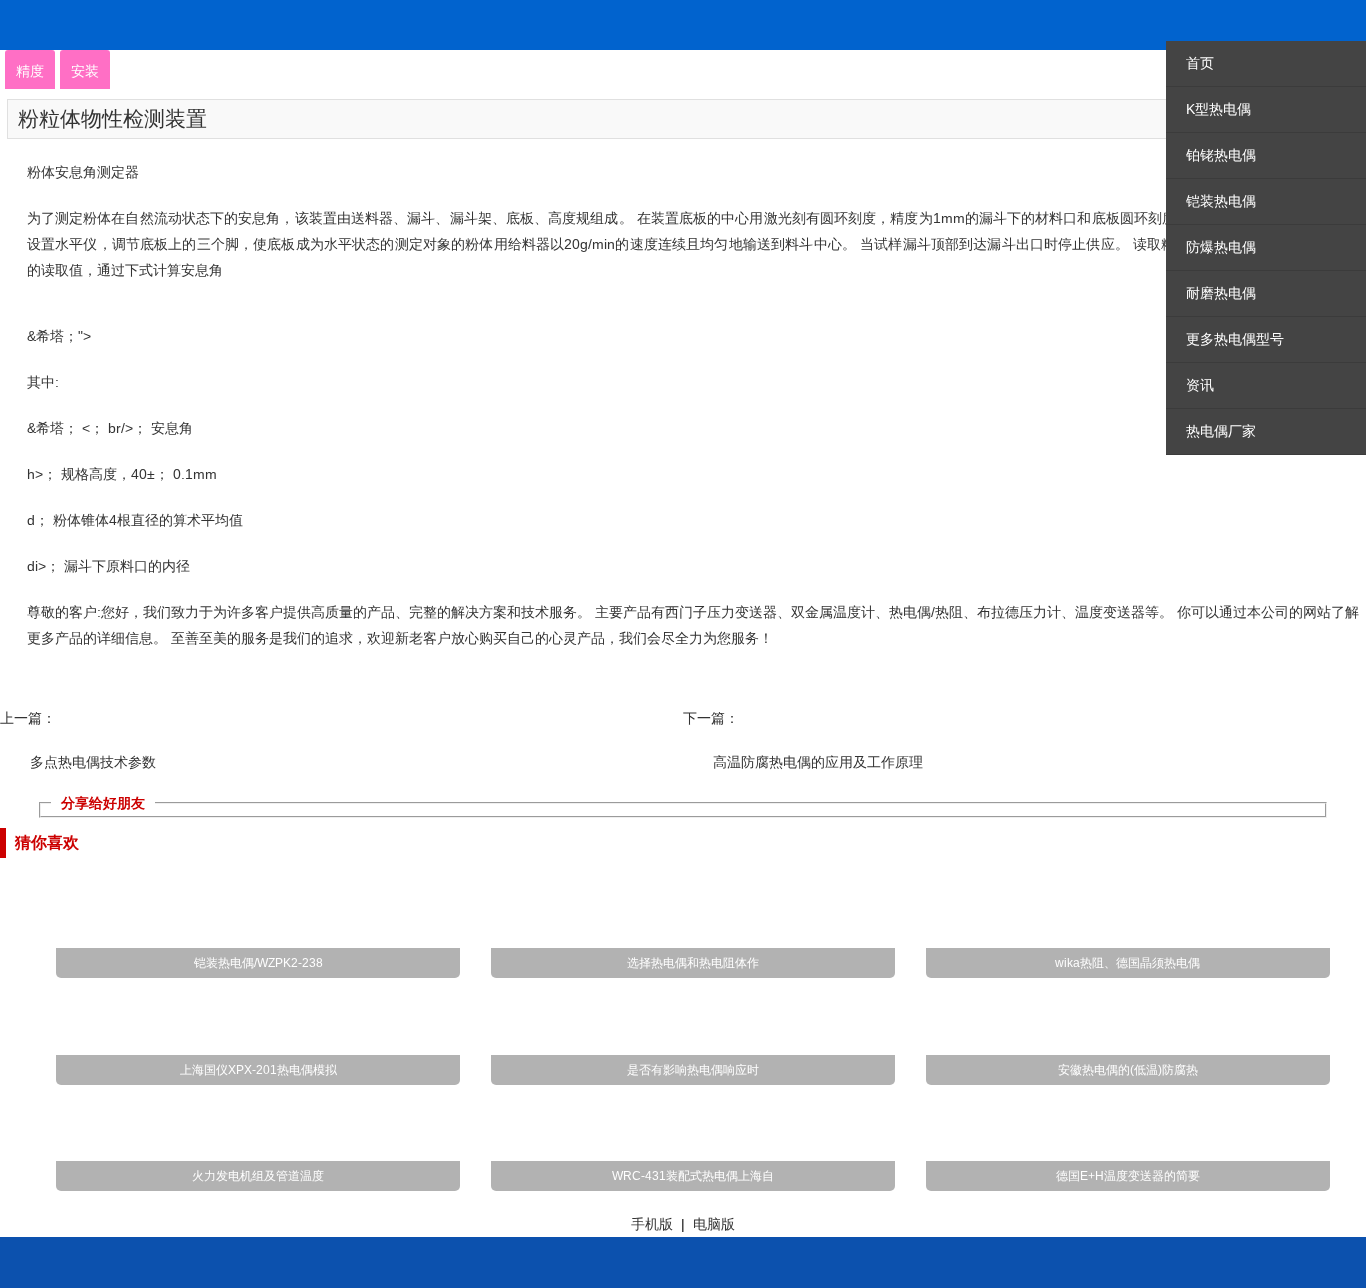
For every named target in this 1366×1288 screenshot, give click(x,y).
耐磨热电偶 (1221, 293)
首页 (1200, 63)
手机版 (652, 1224)
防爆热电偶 (1221, 247)
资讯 (1200, 385)
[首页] (77, 1247)
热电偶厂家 (1221, 431)
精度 (30, 71)
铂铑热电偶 (1221, 155)
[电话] (419, 1247)
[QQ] (1102, 1247)
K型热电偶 (1218, 109)
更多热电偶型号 (1235, 339)
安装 (85, 71)
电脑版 (714, 1224)
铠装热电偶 (1221, 201)
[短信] (760, 1247)
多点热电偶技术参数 (93, 762)
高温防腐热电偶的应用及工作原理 (818, 762)
